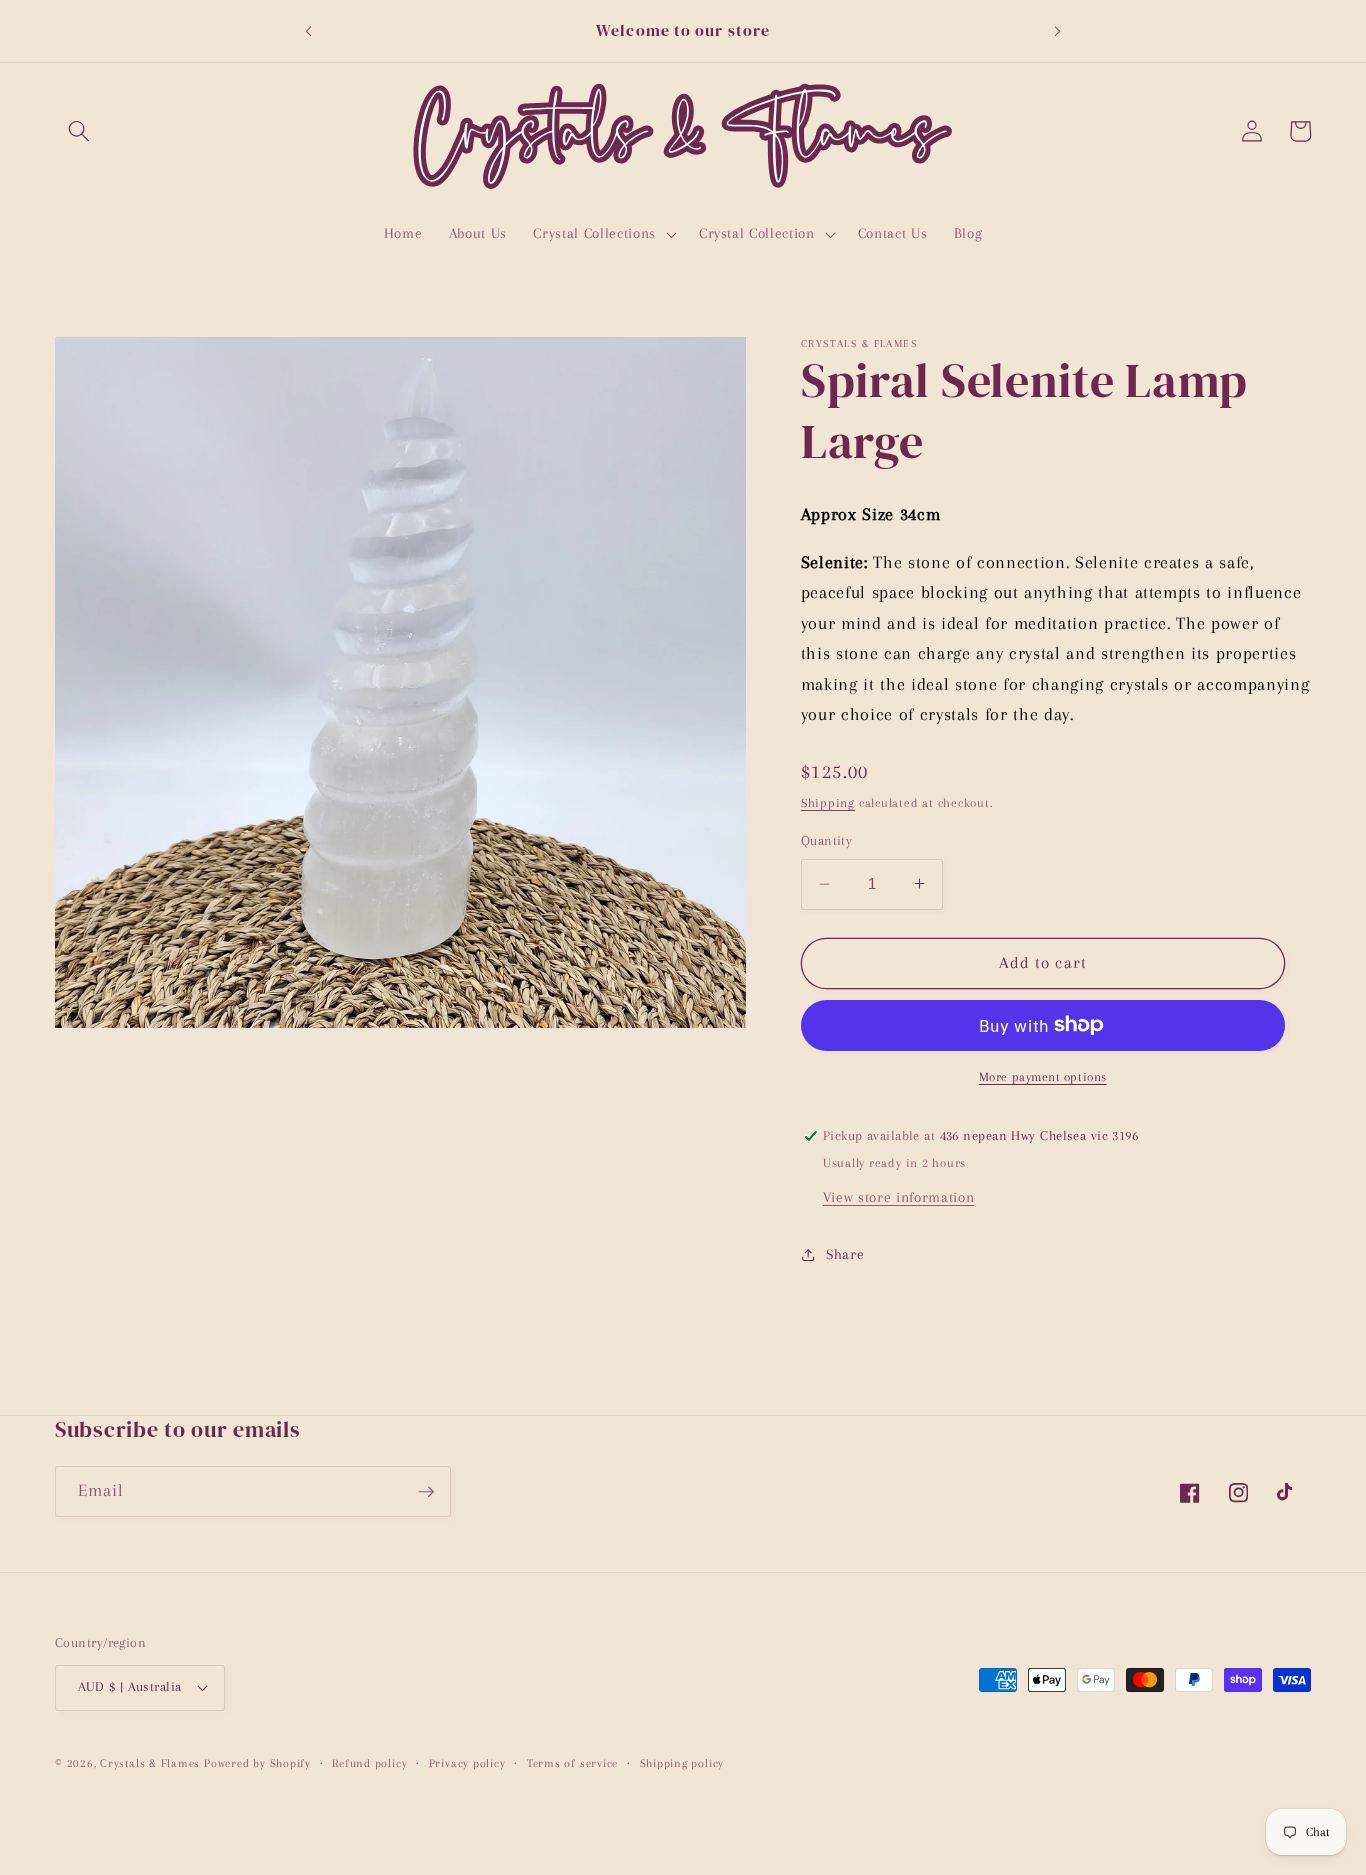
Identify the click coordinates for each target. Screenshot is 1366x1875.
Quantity (827, 840)
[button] (79, 131)
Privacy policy (467, 1763)
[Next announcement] (1058, 31)
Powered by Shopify (257, 1763)
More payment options (1043, 1077)
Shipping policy (682, 1763)
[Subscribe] (426, 1492)
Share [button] (845, 1253)
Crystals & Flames (150, 1763)
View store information (899, 1196)
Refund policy (369, 1763)
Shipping (828, 803)
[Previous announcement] (308, 31)
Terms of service (572, 1763)
